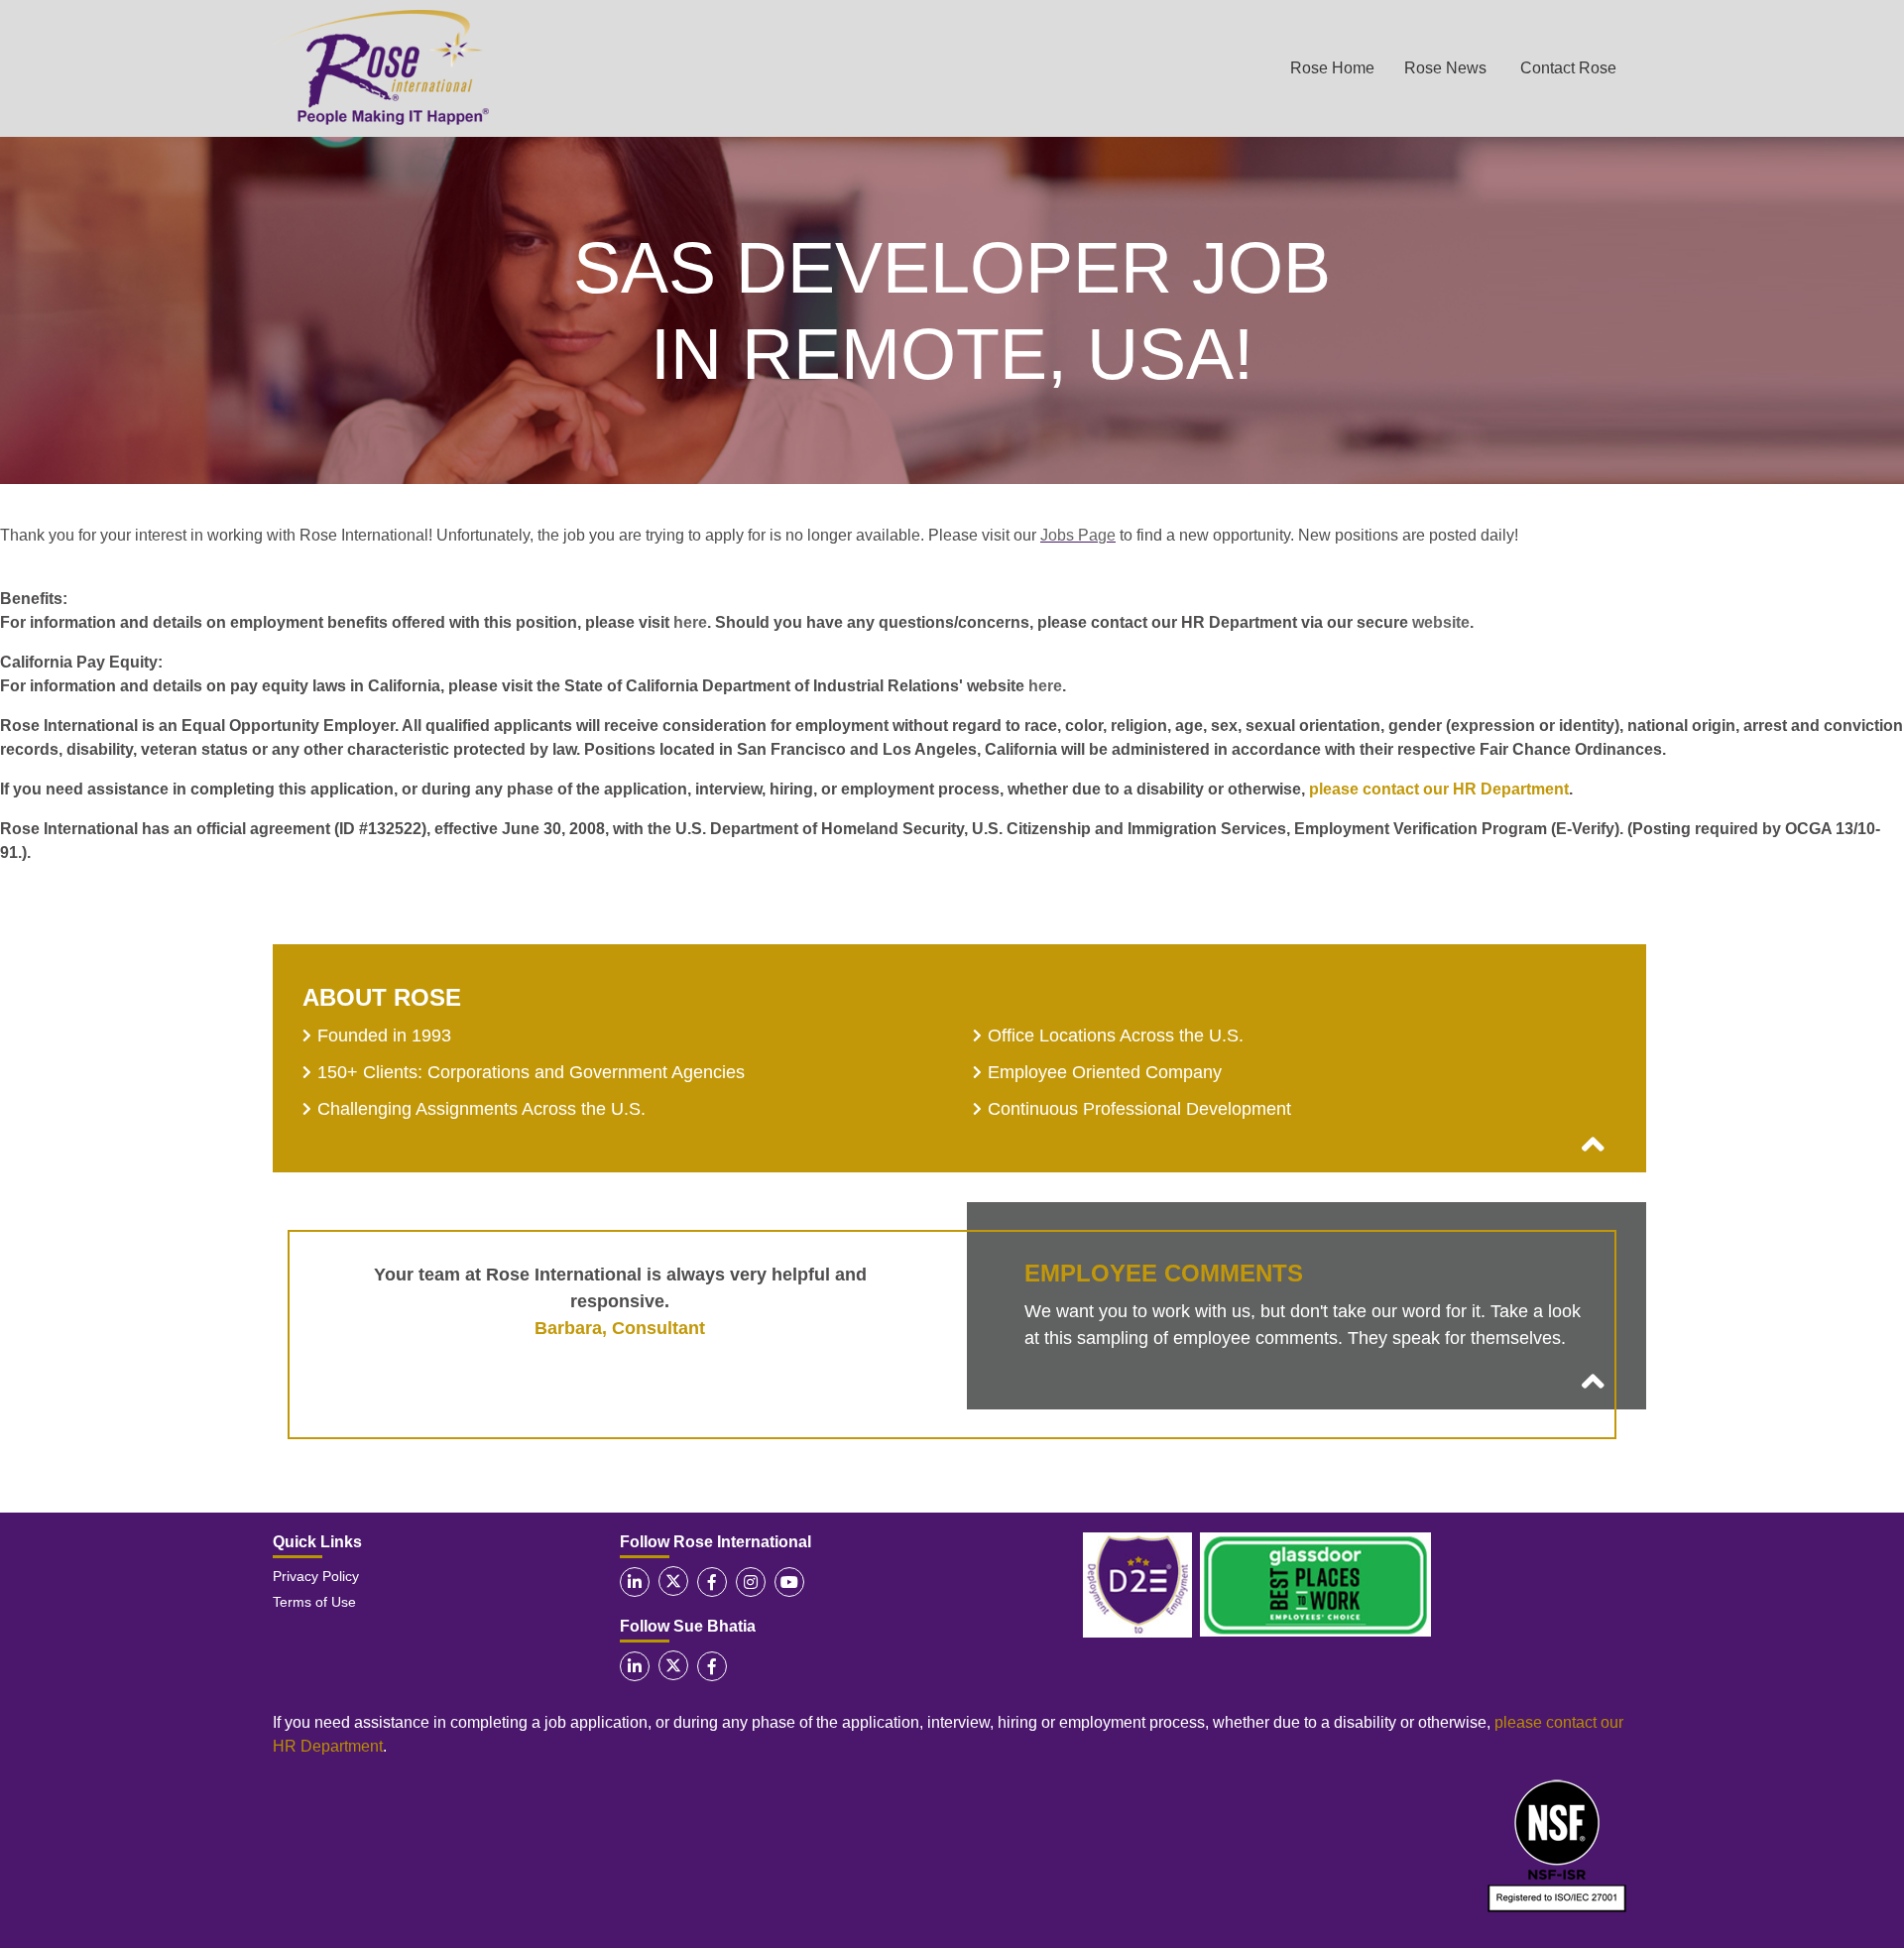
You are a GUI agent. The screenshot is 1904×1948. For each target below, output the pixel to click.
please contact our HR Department (1439, 789)
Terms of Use (314, 1602)
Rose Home (1332, 68)
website (1441, 622)
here (690, 622)
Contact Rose (1568, 68)
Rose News (1445, 68)
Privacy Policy (316, 1576)
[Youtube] (789, 1582)
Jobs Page (1078, 535)
